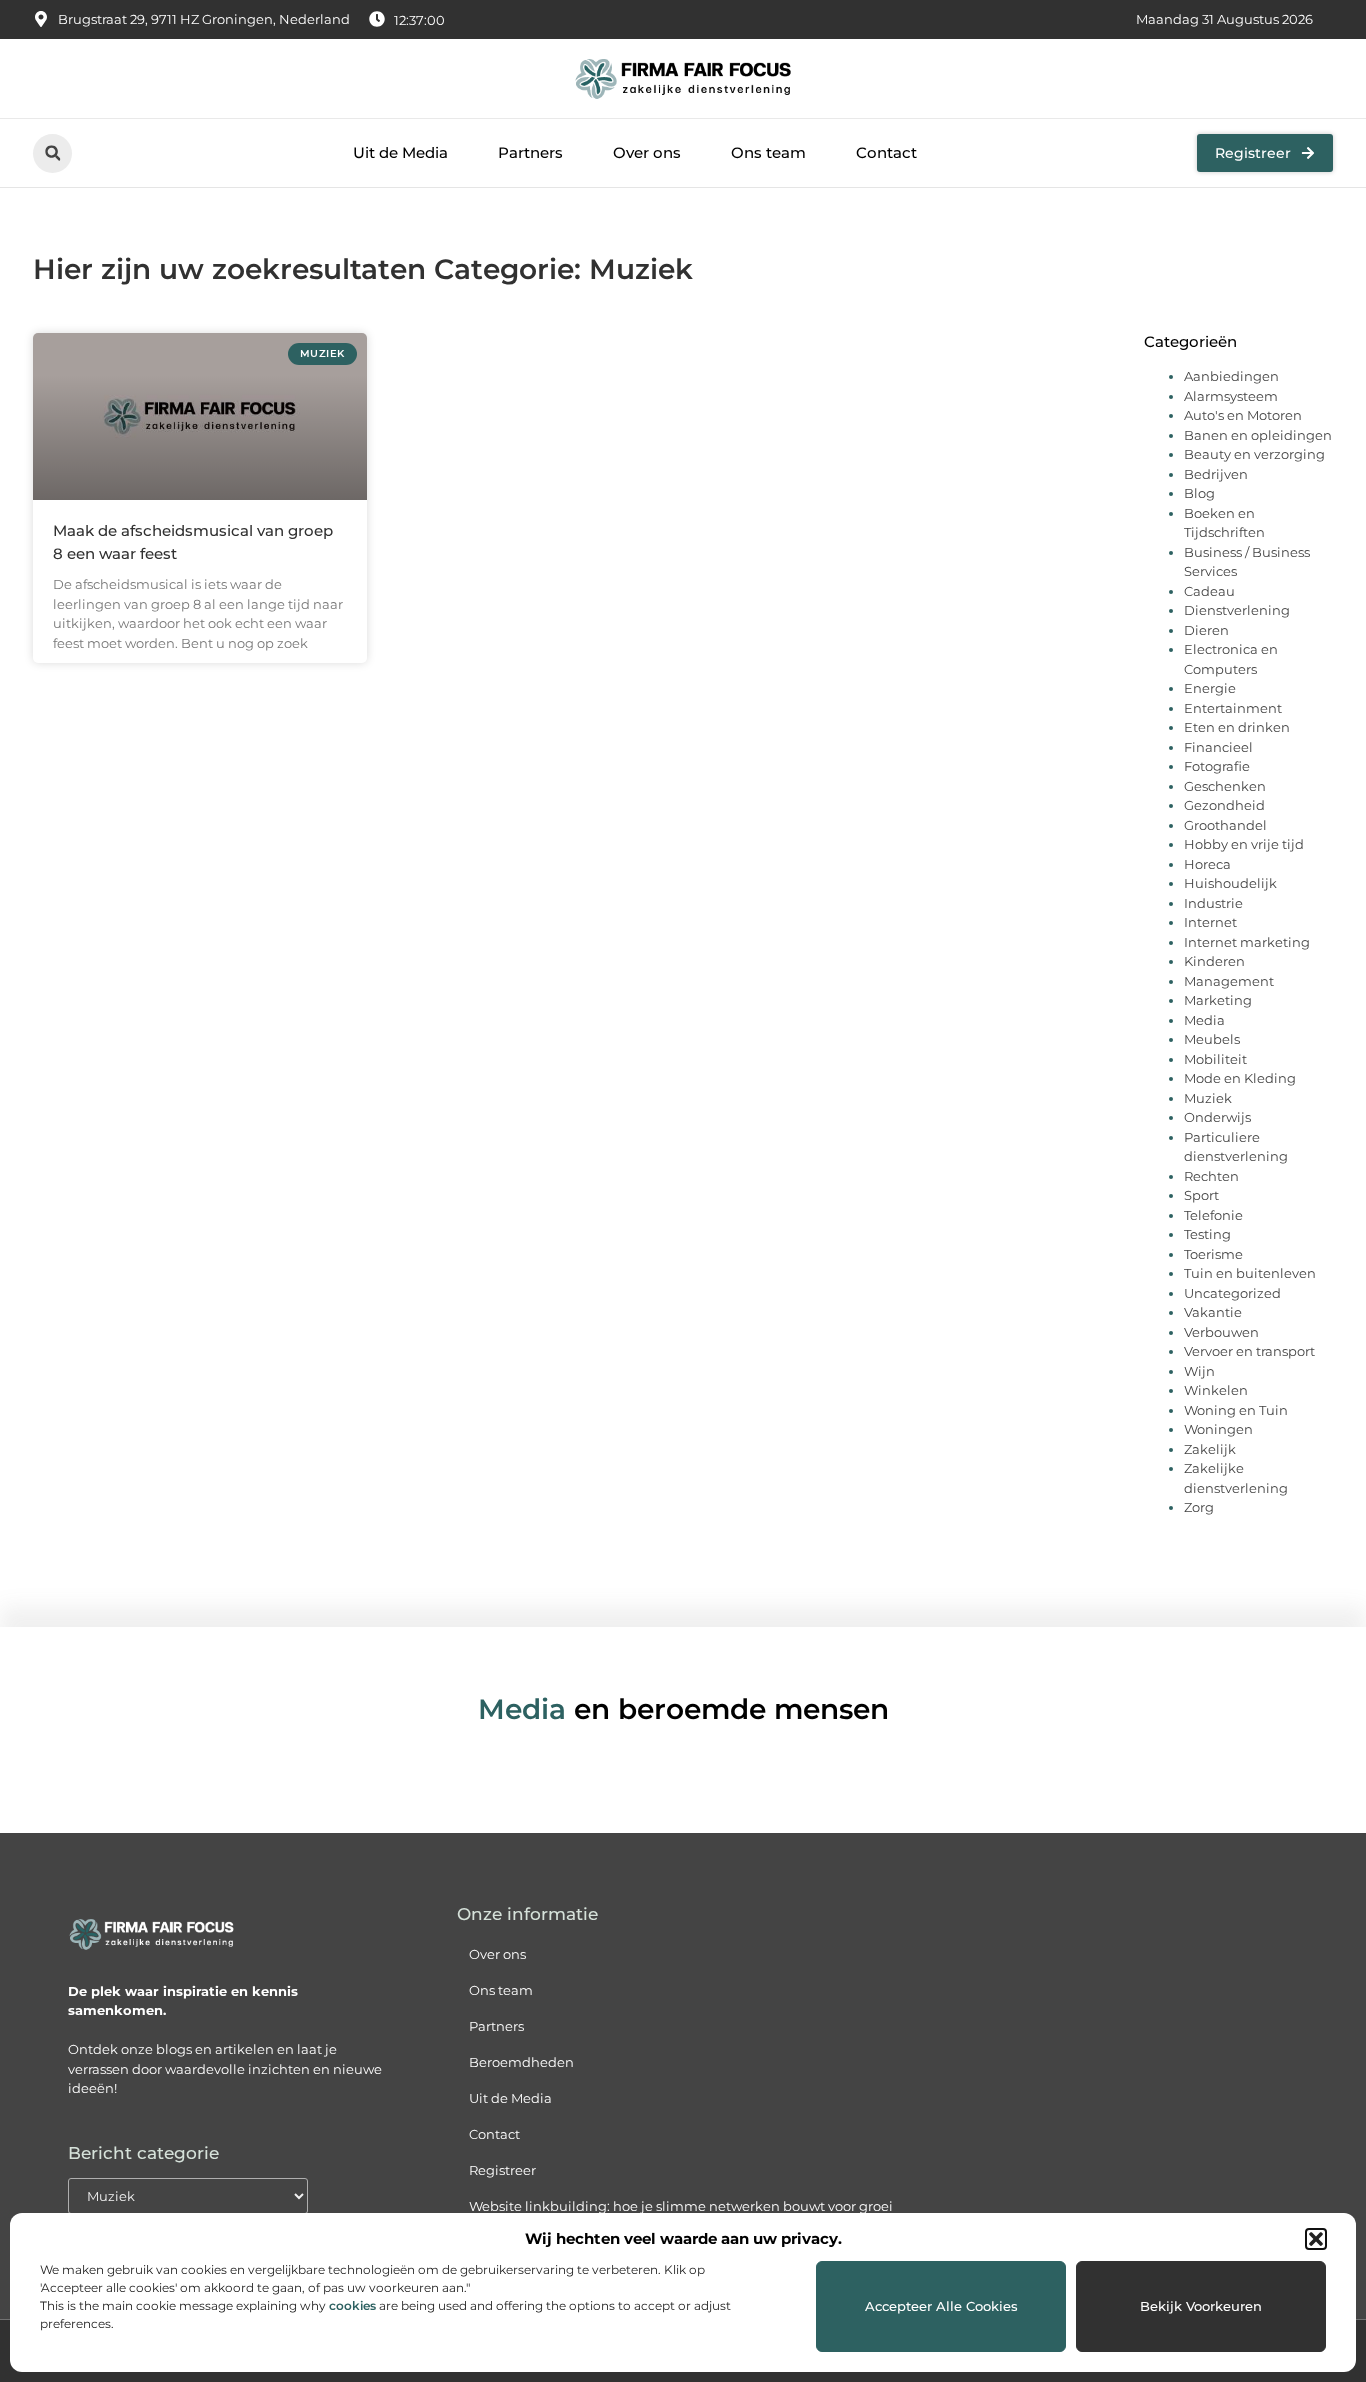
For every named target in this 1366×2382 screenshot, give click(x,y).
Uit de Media (400, 152)
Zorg (1199, 1507)
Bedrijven (1216, 474)
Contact (886, 152)
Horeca (1207, 864)
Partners (530, 152)
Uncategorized (1232, 1293)
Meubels (1212, 1039)
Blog (1199, 493)
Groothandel (1225, 825)
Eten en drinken (1237, 727)
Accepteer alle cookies (941, 2306)
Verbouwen (1221, 1332)
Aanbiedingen (1231, 376)
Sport (1201, 1195)
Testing (1207, 1234)
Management (1229, 981)
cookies (352, 2305)
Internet (1210, 922)
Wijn (1199, 1371)
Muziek (1208, 1098)
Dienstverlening (1237, 610)
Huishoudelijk (1230, 883)
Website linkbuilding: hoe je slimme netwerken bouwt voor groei (681, 2206)
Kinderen (1214, 961)
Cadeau (1209, 591)
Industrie (1213, 903)
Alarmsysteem (1231, 396)
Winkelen (1216, 1390)
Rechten (1211, 1176)
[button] (1316, 2239)
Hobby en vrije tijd (1244, 844)
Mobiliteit (1215, 1059)
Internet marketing (1247, 942)
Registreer (502, 2170)
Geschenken (1225, 786)
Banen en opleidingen (1258, 435)
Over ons (647, 152)
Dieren (1206, 630)
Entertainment (1233, 708)
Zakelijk (1210, 1449)
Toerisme (1213, 1254)
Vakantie (1213, 1312)
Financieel (1218, 747)
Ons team (768, 152)
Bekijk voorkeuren (1201, 2306)
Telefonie (1213, 1215)
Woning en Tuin (1236, 1410)
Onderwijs (1217, 1117)
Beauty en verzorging (1254, 454)
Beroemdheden (521, 2062)
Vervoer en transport (1249, 1351)
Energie (1210, 688)
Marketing (1218, 1000)
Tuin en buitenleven (1250, 1273)
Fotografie (1217, 766)
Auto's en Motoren (1243, 415)
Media (1204, 1020)
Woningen (1218, 1429)
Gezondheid (1224, 805)
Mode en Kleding (1240, 1078)
